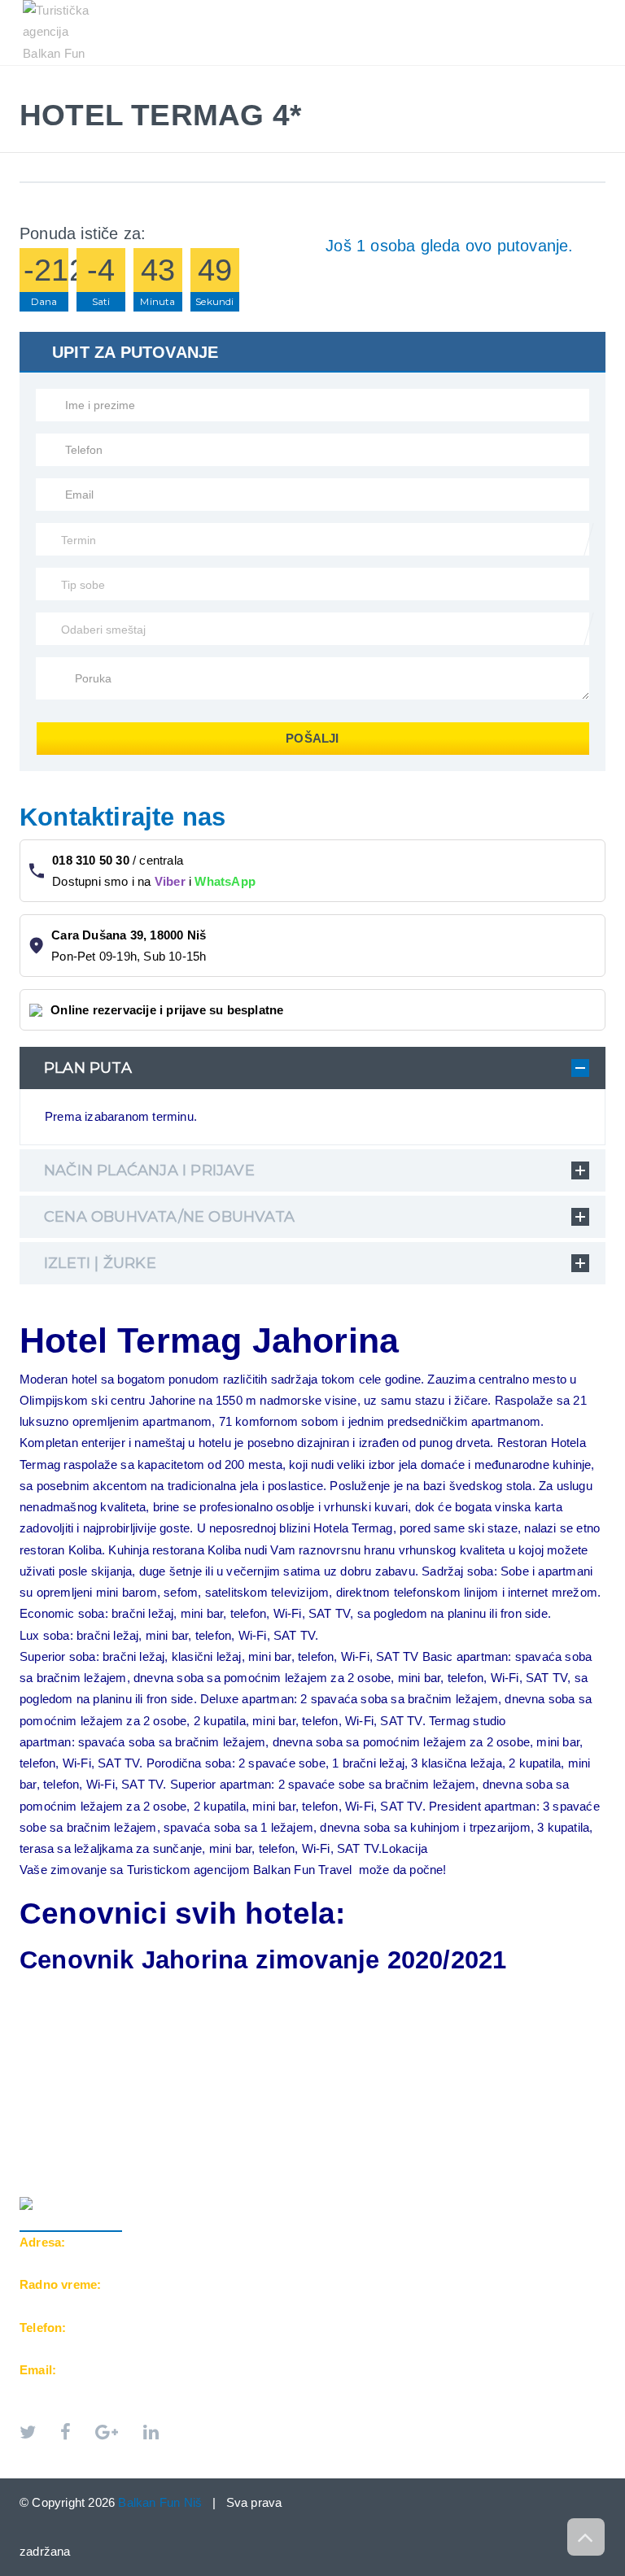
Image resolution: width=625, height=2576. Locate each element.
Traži (52, 91)
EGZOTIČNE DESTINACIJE (336, 74)
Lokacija (404, 1848)
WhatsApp (225, 881)
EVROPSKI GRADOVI (179, 74)
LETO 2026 (64, 74)
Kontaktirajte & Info (503, 74)
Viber (170, 881)
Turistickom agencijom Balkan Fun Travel (240, 1870)
